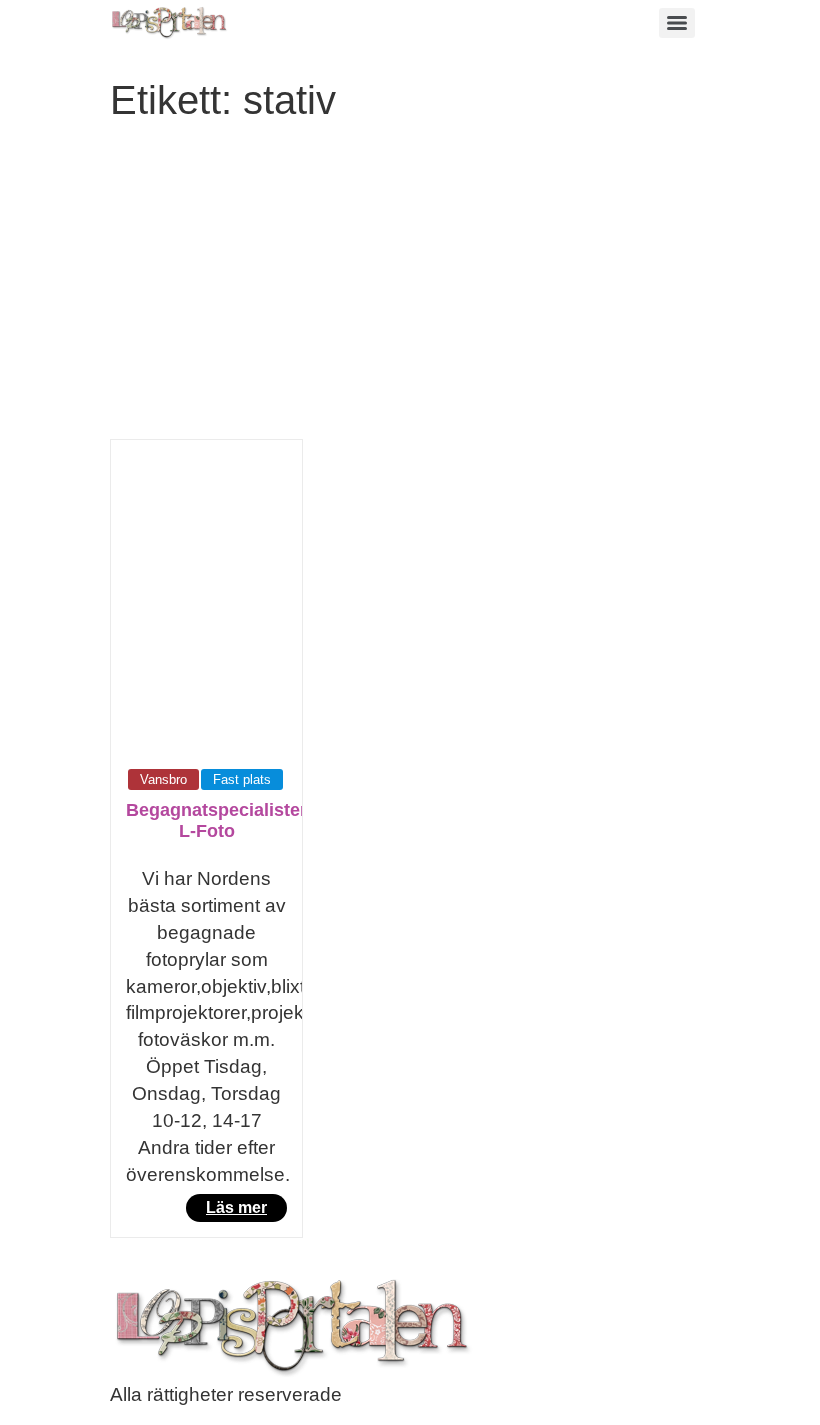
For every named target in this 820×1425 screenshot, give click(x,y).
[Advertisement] (410, 289)
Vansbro (163, 779)
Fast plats (242, 779)
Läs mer (236, 1207)
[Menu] (677, 23)
